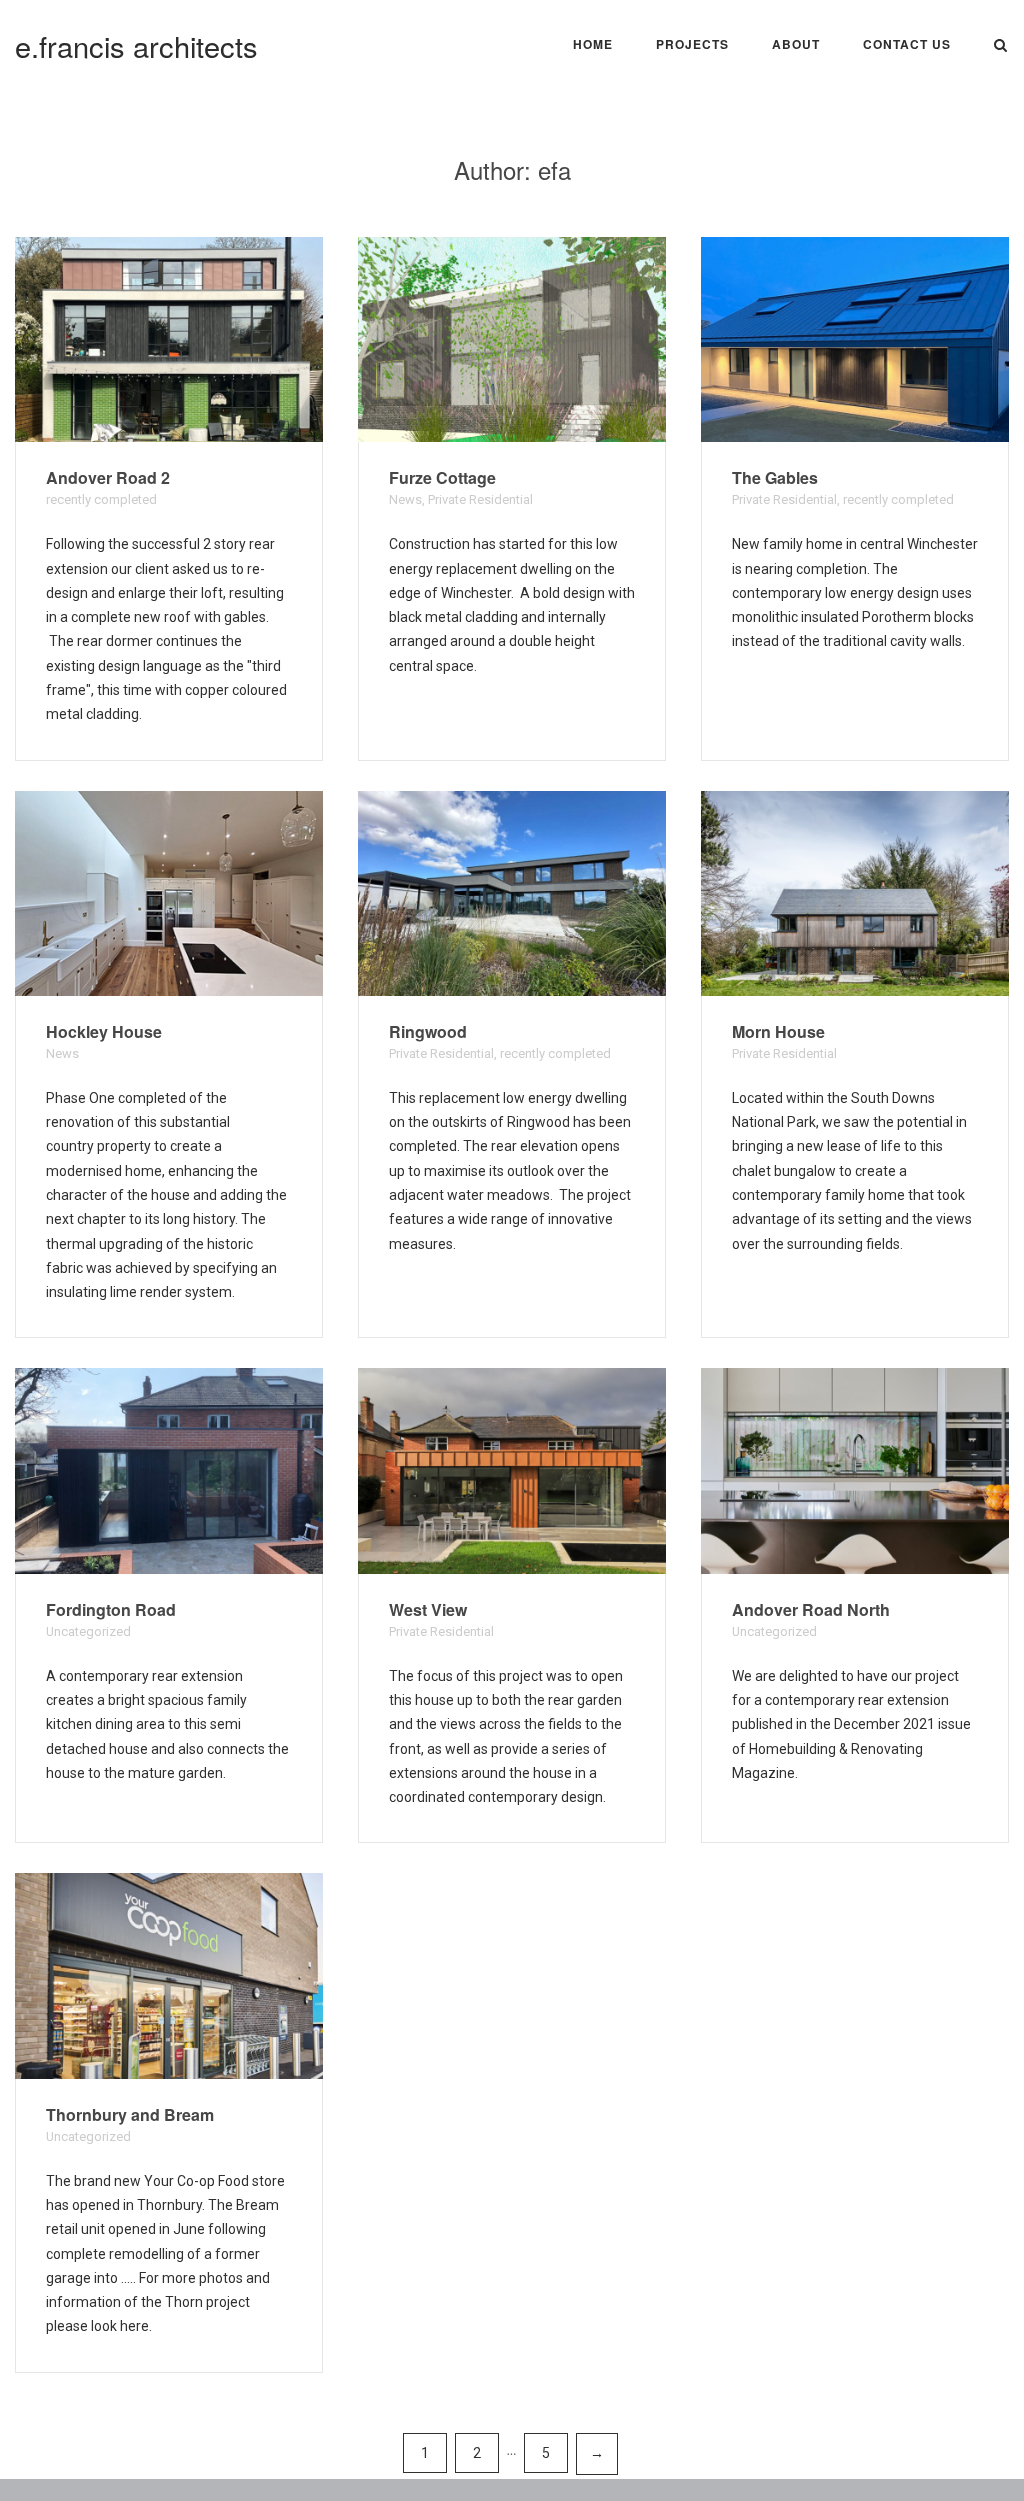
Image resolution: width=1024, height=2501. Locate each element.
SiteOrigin (604, 2489)
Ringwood (428, 1031)
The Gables (775, 477)
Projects (692, 44)
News (405, 499)
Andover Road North (811, 1609)
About (796, 44)
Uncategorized (88, 1631)
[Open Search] (1000, 46)
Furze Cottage (442, 477)
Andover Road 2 (108, 477)
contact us (907, 44)
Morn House (778, 1031)
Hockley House (104, 1031)
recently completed (101, 499)
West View (428, 1609)
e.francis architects (136, 45)
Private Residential (480, 499)
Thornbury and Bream (130, 2114)
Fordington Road (111, 1609)
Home (593, 44)
